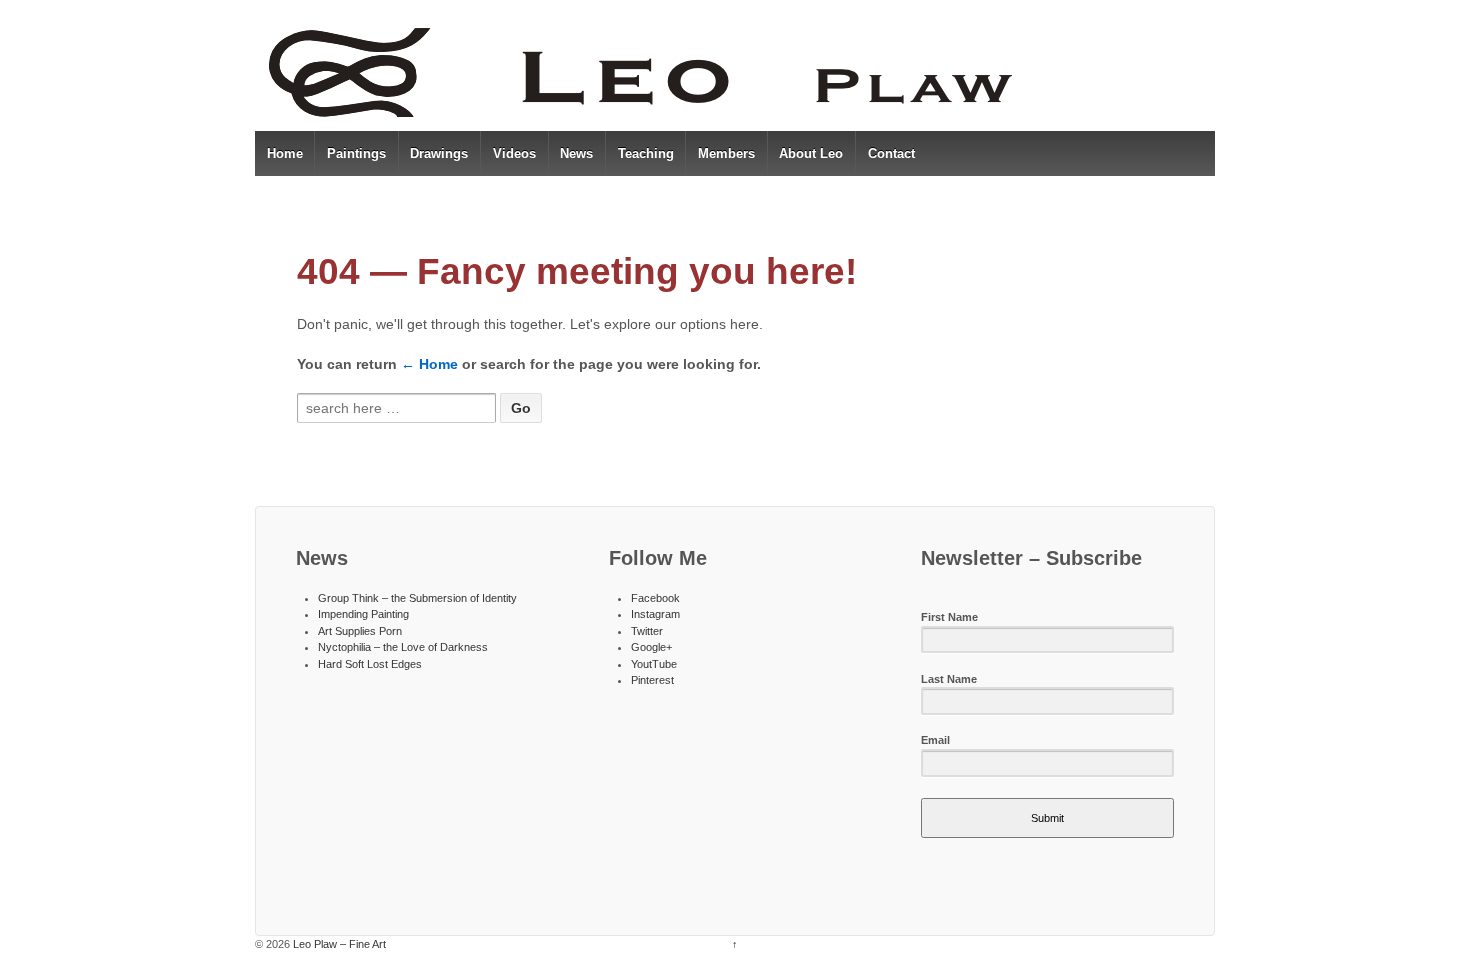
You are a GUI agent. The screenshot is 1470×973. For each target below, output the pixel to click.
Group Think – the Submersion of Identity (417, 598)
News (576, 153)
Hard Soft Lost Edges (370, 664)
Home (285, 153)
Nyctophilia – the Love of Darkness (403, 647)
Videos (514, 153)
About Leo (811, 153)
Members (726, 153)
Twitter (647, 631)
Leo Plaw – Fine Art (338, 944)
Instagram (655, 614)
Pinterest (652, 680)
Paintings (356, 153)
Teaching (646, 153)
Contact (891, 153)
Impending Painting (363, 614)
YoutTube (654, 664)
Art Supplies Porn (360, 631)
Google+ (651, 647)
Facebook (655, 598)
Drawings (439, 153)
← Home (429, 364)
